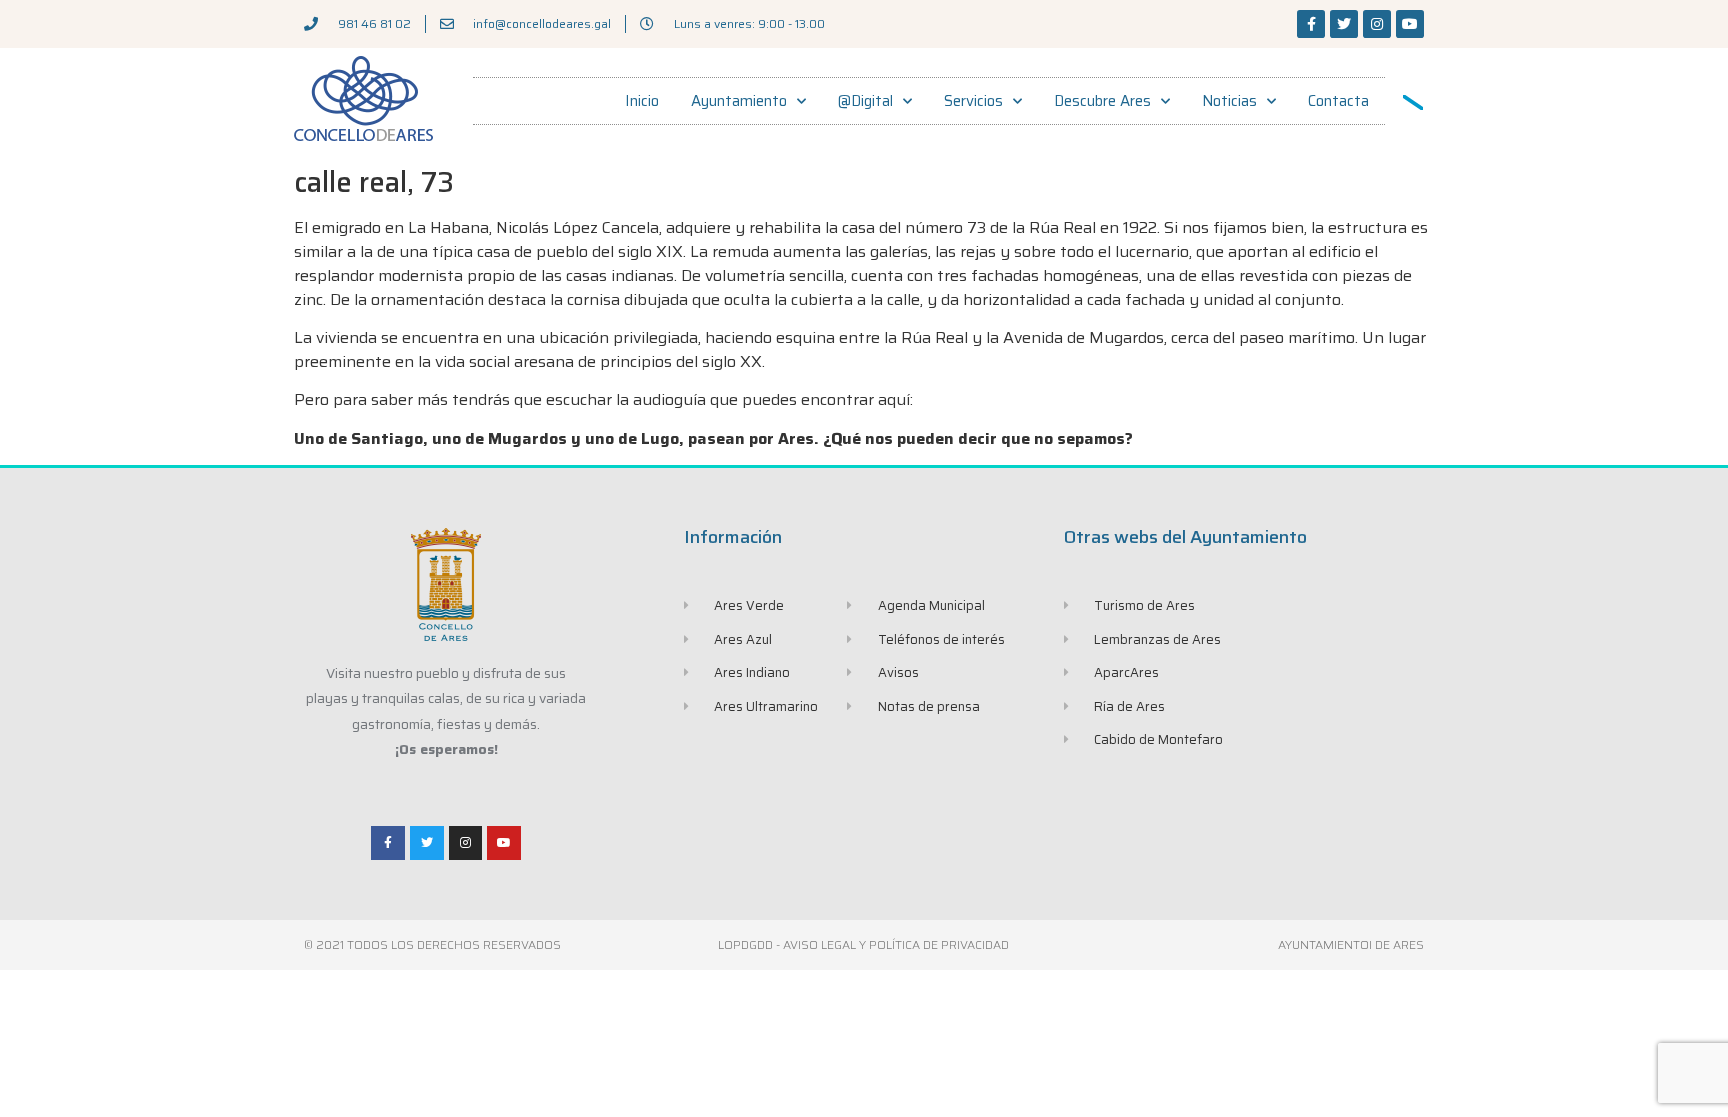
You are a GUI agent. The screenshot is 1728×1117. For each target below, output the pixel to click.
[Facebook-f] (1311, 24)
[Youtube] (1410, 24)
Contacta (1338, 101)
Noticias (1229, 101)
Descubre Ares (1102, 101)
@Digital (865, 101)
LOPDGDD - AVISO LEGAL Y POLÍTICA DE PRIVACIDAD (863, 944)
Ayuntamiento (739, 101)
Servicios (973, 101)
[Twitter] (1344, 24)
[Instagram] (1377, 24)
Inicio (642, 101)
